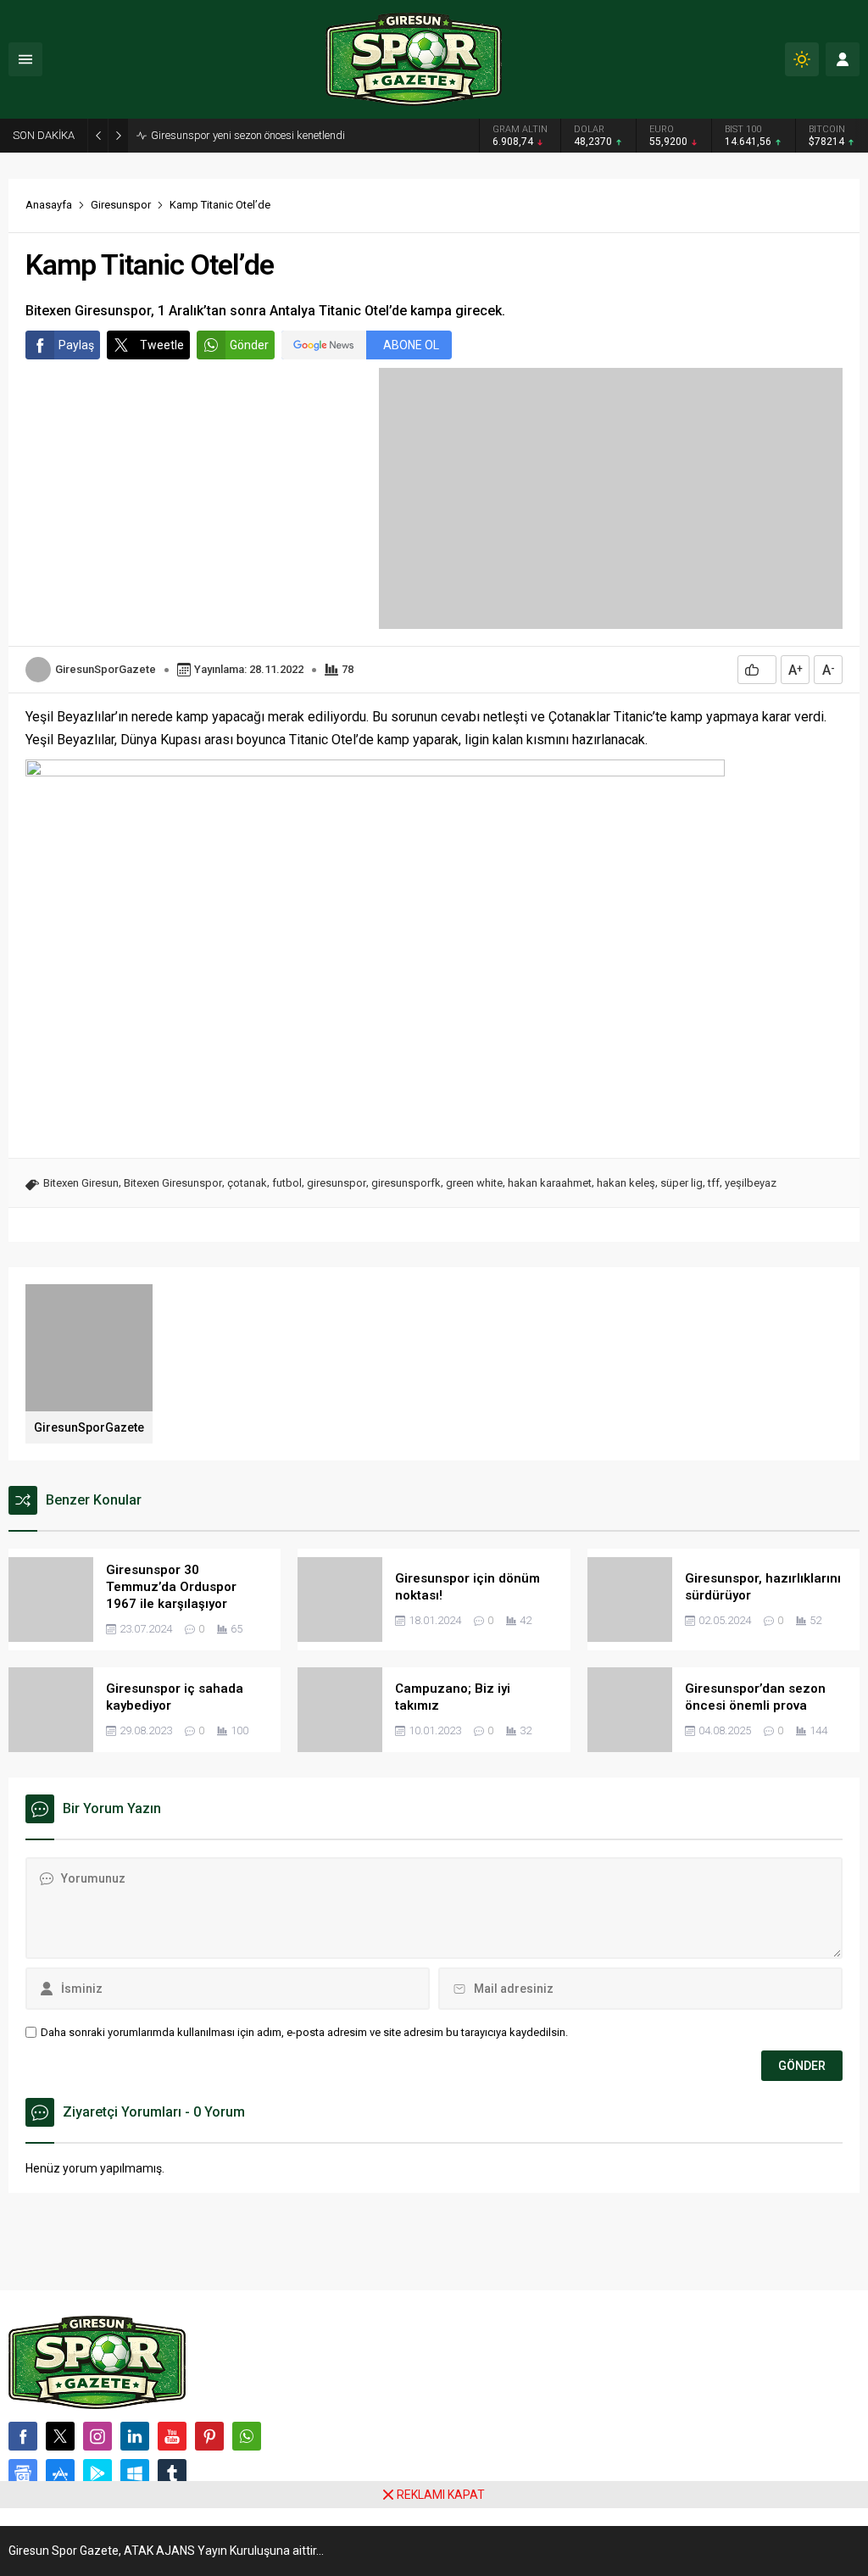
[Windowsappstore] (135, 2473)
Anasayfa (49, 205)
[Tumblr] (172, 2473)
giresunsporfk (406, 1183)
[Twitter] (60, 2436)
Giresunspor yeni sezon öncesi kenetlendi (248, 135)
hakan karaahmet (550, 1183)
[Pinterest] (209, 2436)
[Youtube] (172, 2436)
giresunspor (337, 1183)
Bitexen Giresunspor (173, 1183)
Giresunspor (121, 205)
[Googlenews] (23, 2473)
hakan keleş (626, 1183)
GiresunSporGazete (106, 669)
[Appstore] (60, 2473)
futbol (287, 1183)
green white (474, 1183)
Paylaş (76, 345)
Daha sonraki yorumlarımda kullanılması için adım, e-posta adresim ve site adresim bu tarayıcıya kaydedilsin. (304, 2032)
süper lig (682, 1183)
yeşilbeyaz (751, 1183)
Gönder (249, 345)
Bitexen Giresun (81, 1183)
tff (714, 1183)
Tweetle (162, 345)
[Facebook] (23, 2436)
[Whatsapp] (247, 2436)
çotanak (247, 1183)
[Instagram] (97, 2436)
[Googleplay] (97, 2473)
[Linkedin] (135, 2436)
